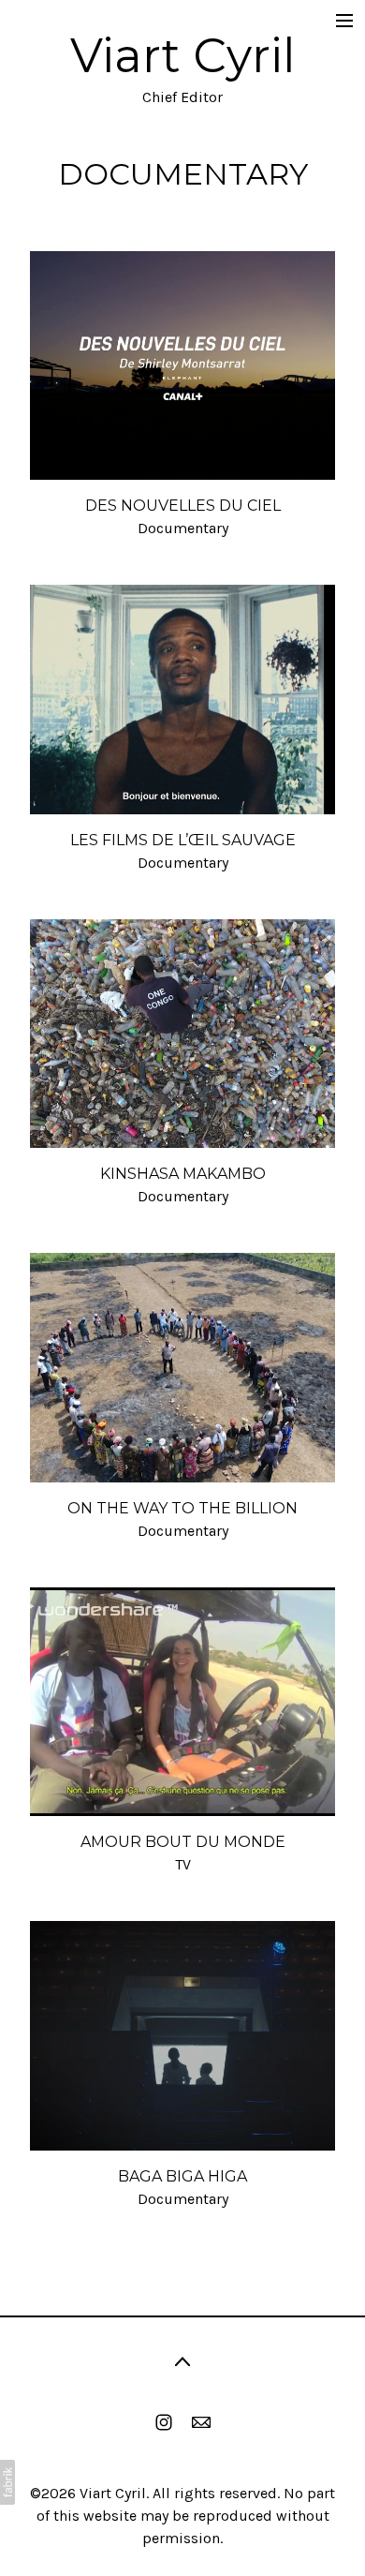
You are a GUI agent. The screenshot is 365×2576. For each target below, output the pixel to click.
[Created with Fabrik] (7, 2482)
